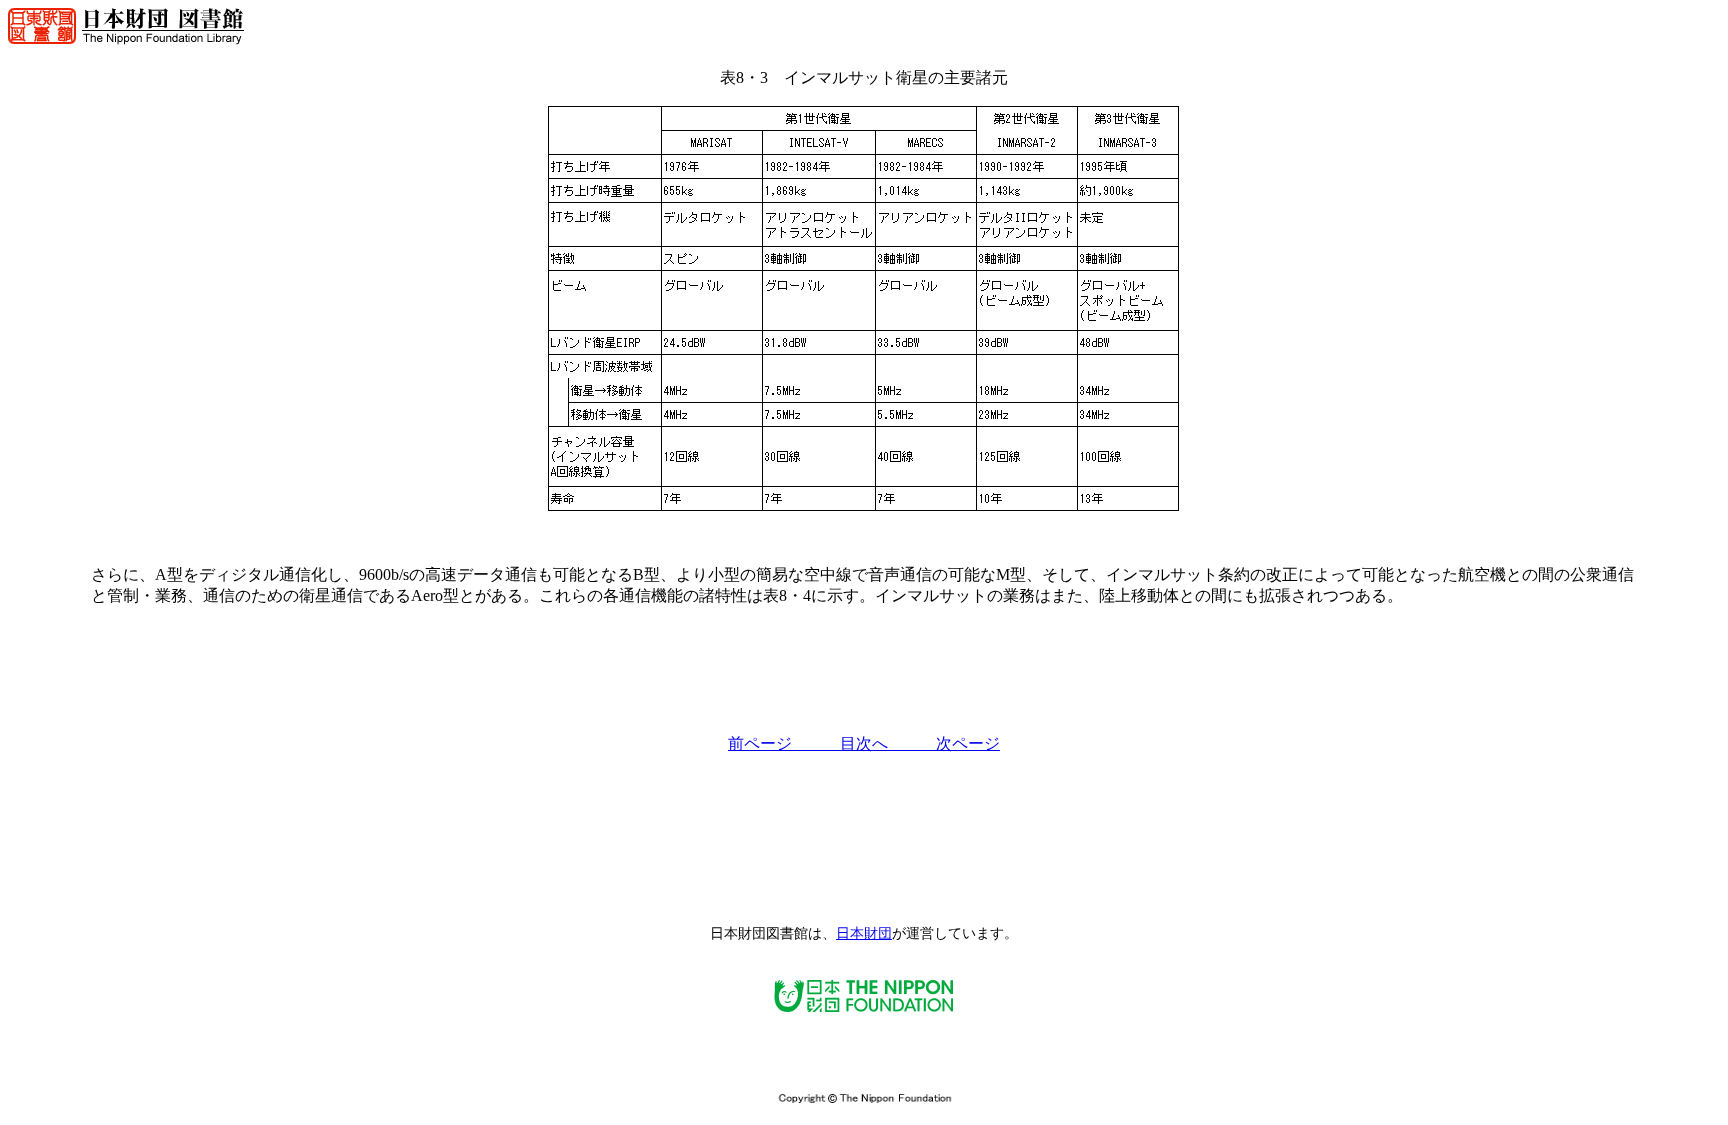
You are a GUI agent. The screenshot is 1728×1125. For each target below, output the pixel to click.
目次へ (888, 743)
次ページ (968, 743)
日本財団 (864, 933)
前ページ (784, 743)
